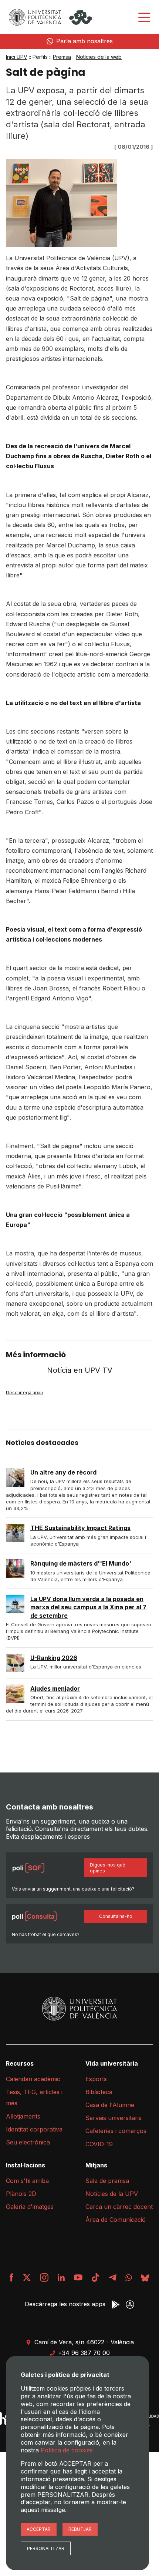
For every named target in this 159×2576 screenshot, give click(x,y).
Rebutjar (80, 2529)
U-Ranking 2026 (54, 1658)
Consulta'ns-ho (116, 1916)
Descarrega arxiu (24, 1393)
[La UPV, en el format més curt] (95, 2278)
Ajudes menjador (55, 1688)
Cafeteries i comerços (116, 2131)
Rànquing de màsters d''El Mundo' (81, 1563)
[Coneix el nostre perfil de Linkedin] (61, 2278)
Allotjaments (23, 2116)
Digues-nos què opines (108, 1868)
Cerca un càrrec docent (119, 2207)
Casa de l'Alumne (110, 2105)
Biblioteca (99, 2092)
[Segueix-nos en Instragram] (44, 2278)
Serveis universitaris (114, 2118)
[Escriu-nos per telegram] (112, 2278)
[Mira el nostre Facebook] (12, 2278)
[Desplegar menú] (144, 17)
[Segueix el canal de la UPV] (129, 2278)
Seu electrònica (28, 2142)
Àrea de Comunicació (116, 2220)
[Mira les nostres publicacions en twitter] (27, 2278)
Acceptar (39, 2529)
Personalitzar (46, 2548)
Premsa (62, 57)
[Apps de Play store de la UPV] (116, 2305)
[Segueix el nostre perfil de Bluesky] (145, 2278)
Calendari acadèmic (33, 2079)
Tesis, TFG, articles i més (34, 2097)
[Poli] (81, 17)
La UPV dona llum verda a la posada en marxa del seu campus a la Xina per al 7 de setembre (88, 1607)
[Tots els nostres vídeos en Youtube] (78, 2278)
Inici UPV (17, 57)
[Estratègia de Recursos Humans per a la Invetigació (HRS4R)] (5, 2419)
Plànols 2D (21, 2194)
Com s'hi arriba (27, 2181)
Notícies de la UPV (112, 2194)
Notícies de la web (99, 57)
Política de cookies (67, 2450)
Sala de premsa (107, 2181)
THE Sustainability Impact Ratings (80, 1528)
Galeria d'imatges (30, 2207)
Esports (96, 2079)
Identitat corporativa (34, 2129)
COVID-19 (99, 2144)
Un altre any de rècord (63, 1472)
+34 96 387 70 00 (84, 2353)
